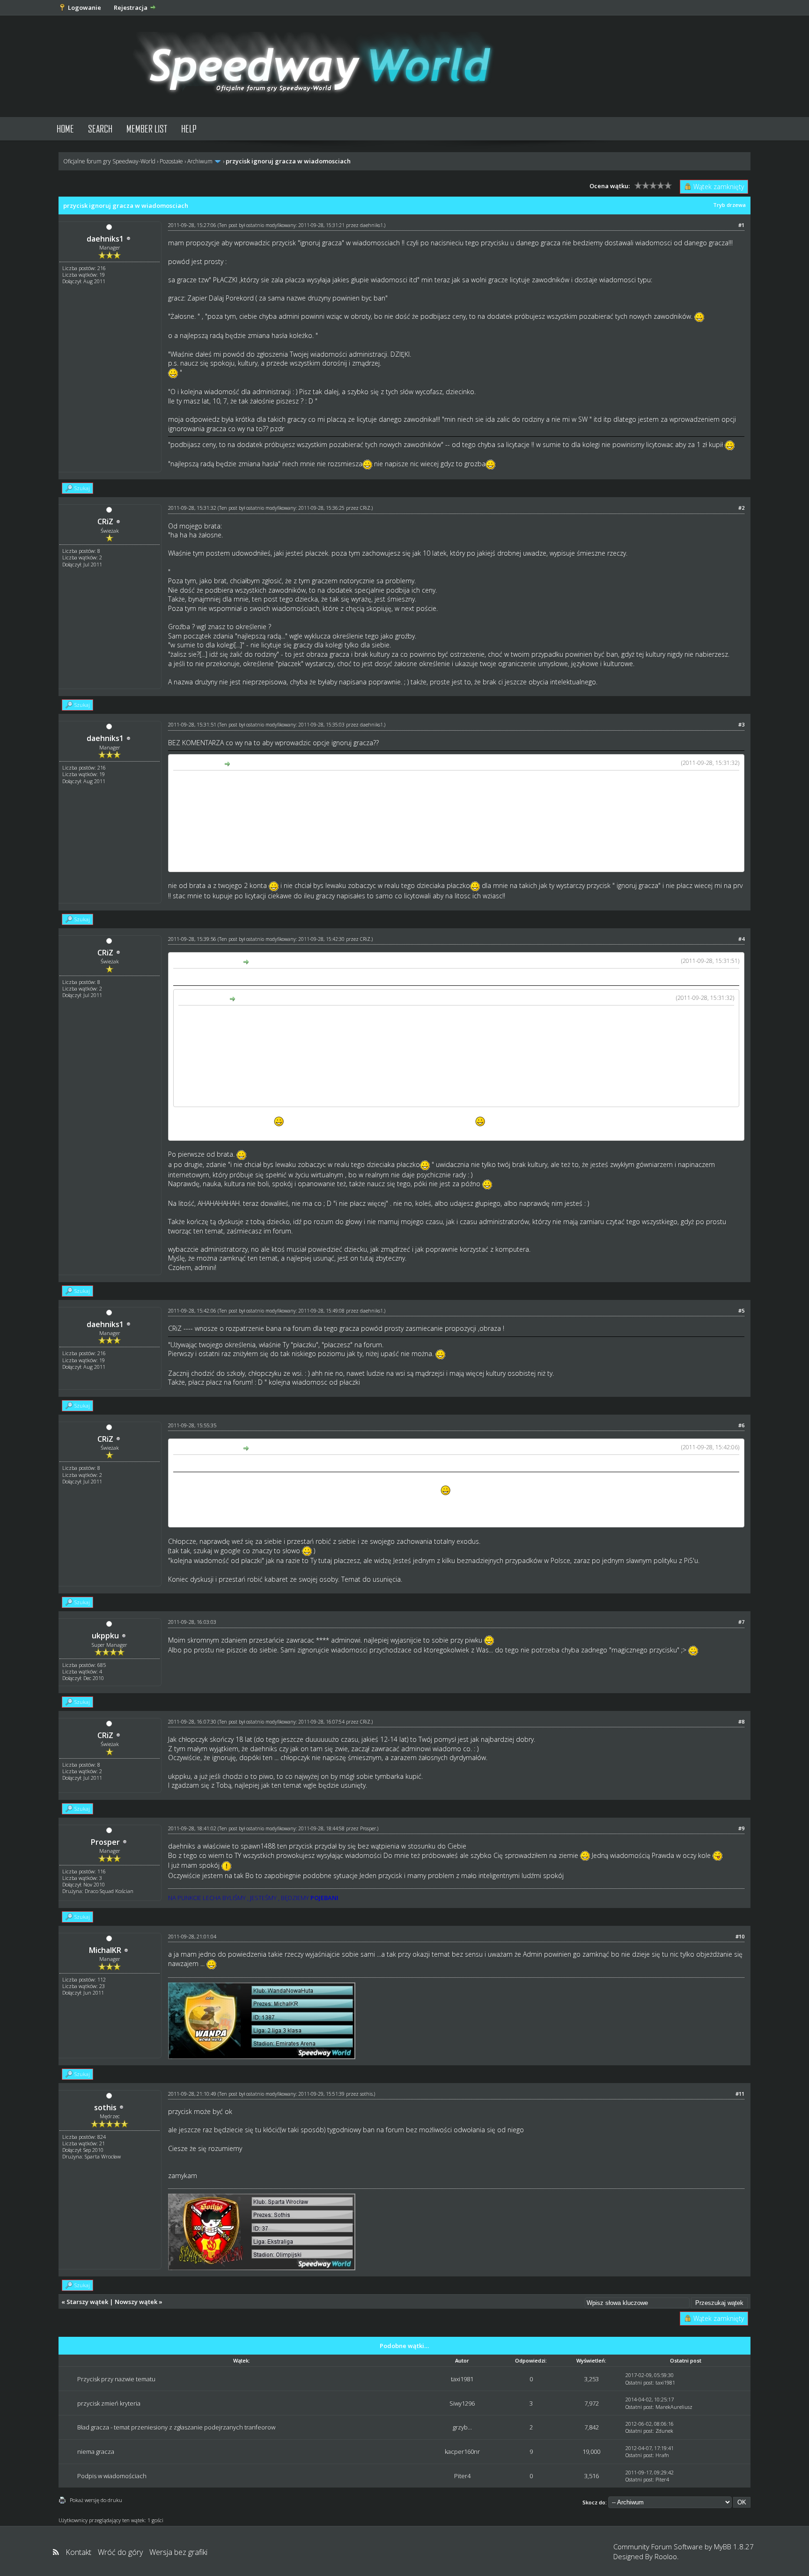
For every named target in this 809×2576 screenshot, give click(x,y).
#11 (740, 2094)
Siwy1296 (462, 2403)
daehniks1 (105, 239)
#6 (741, 1425)
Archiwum (200, 161)
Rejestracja (131, 7)
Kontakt (78, 2552)
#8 (741, 1721)
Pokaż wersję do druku (96, 2500)
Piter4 (462, 2476)
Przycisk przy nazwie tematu (116, 2379)
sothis (105, 2107)
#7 (741, 1622)
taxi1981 (462, 2379)
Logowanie (85, 7)
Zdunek (664, 2431)
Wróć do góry (120, 2552)
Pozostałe (171, 161)
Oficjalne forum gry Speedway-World (109, 161)
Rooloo (666, 2556)
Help (189, 128)
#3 (741, 724)
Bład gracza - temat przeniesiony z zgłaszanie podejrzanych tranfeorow (176, 2427)
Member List (147, 128)
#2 (741, 508)
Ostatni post (639, 2382)
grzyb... (462, 2427)
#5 (741, 1310)
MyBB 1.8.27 (734, 2547)
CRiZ (105, 521)
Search (100, 128)
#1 (741, 225)
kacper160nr (462, 2451)
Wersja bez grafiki (178, 2552)
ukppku (105, 1636)
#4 (741, 939)
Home (65, 128)
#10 (740, 1936)
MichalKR (105, 1950)
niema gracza (96, 2451)
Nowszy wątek (136, 2302)
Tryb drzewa (729, 205)
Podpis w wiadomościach (112, 2476)
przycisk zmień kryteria (109, 2403)
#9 (741, 1828)
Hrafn (662, 2455)
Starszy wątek (87, 2302)
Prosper (105, 1842)
